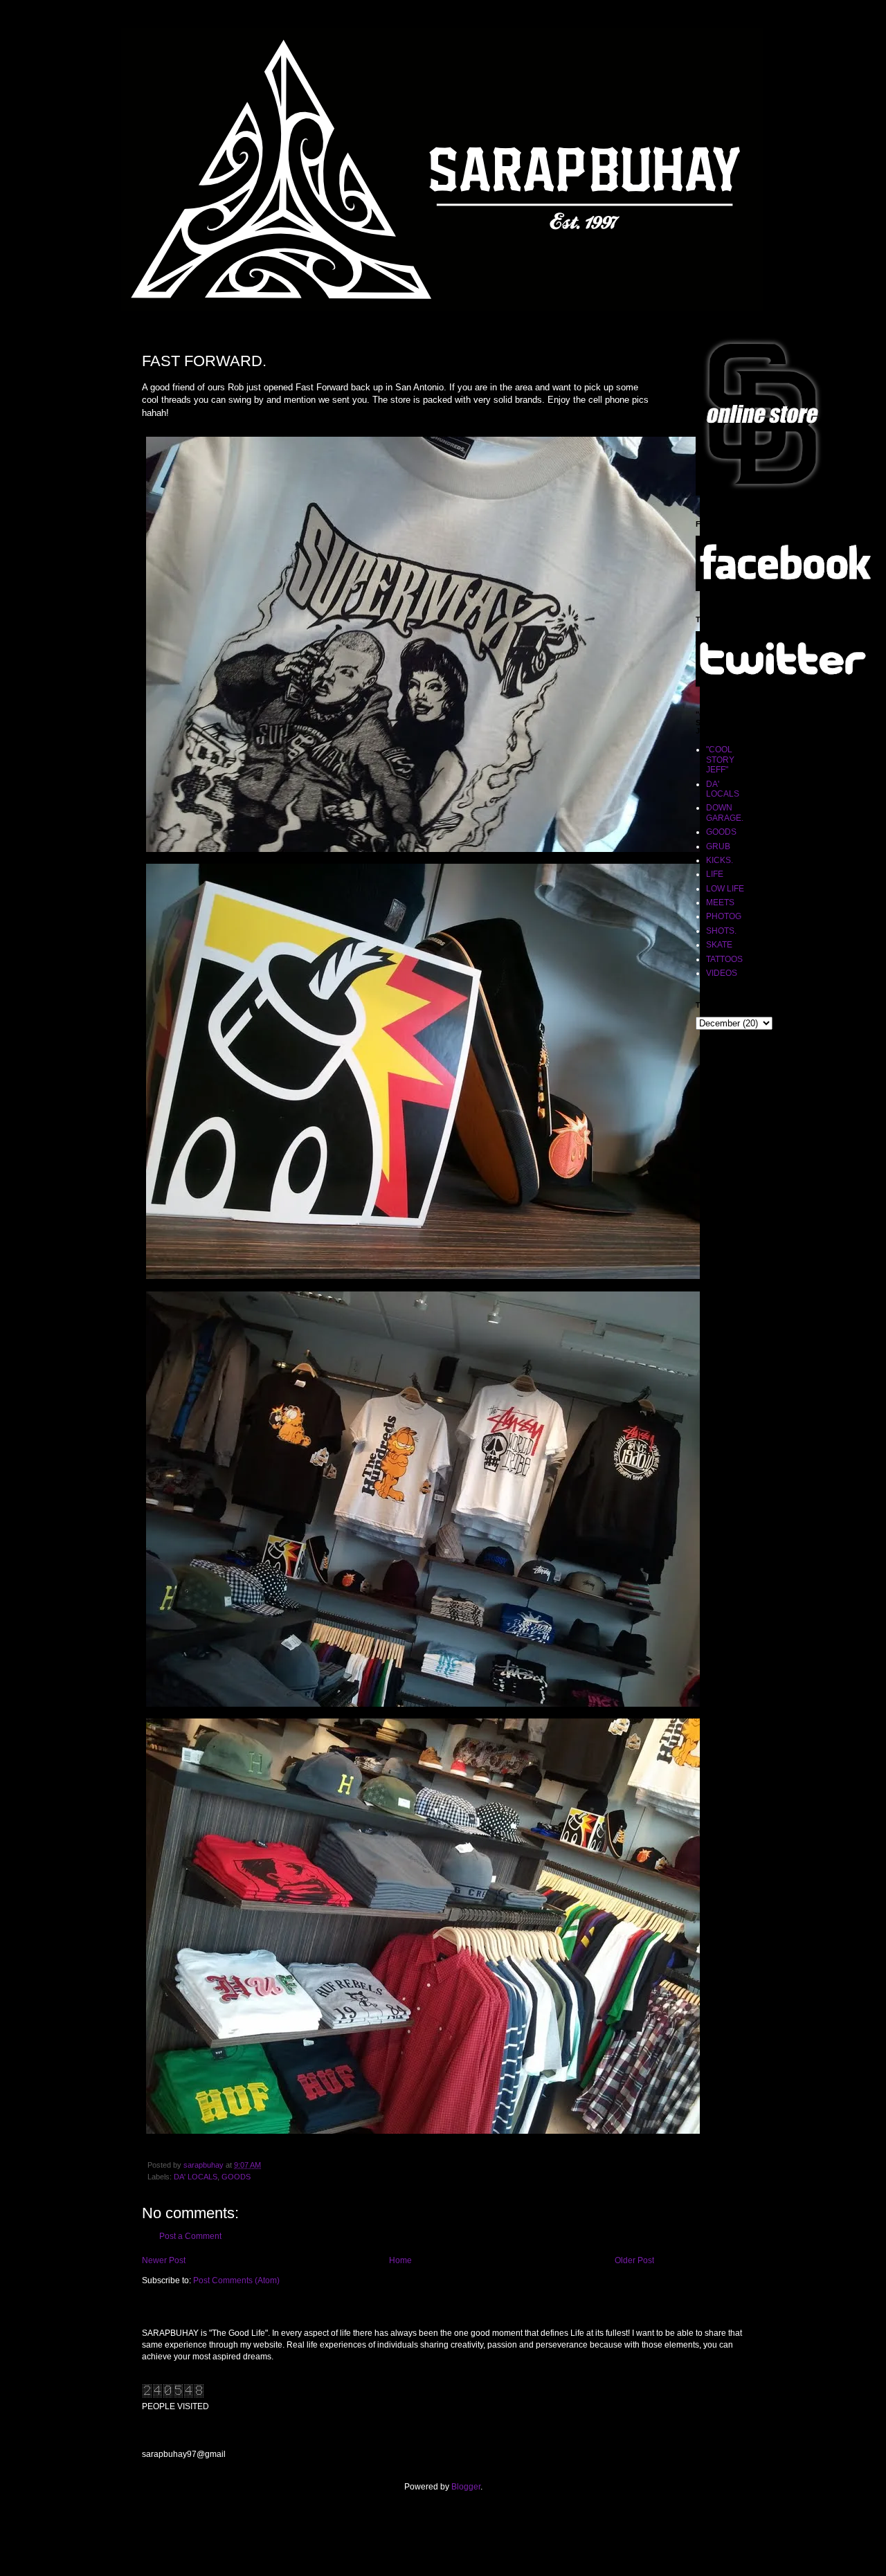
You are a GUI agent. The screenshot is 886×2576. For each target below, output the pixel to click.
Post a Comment (190, 2236)
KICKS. (720, 860)
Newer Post (164, 2260)
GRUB (718, 846)
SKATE (719, 945)
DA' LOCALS (196, 2177)
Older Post (634, 2260)
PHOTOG (724, 916)
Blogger (466, 2487)
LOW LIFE (725, 889)
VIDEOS (722, 973)
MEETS (720, 902)
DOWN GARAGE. (725, 813)
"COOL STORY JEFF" (720, 760)
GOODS (236, 2177)
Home (400, 2260)
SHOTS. (721, 931)
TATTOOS (724, 959)
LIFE (715, 874)
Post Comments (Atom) (236, 2280)
